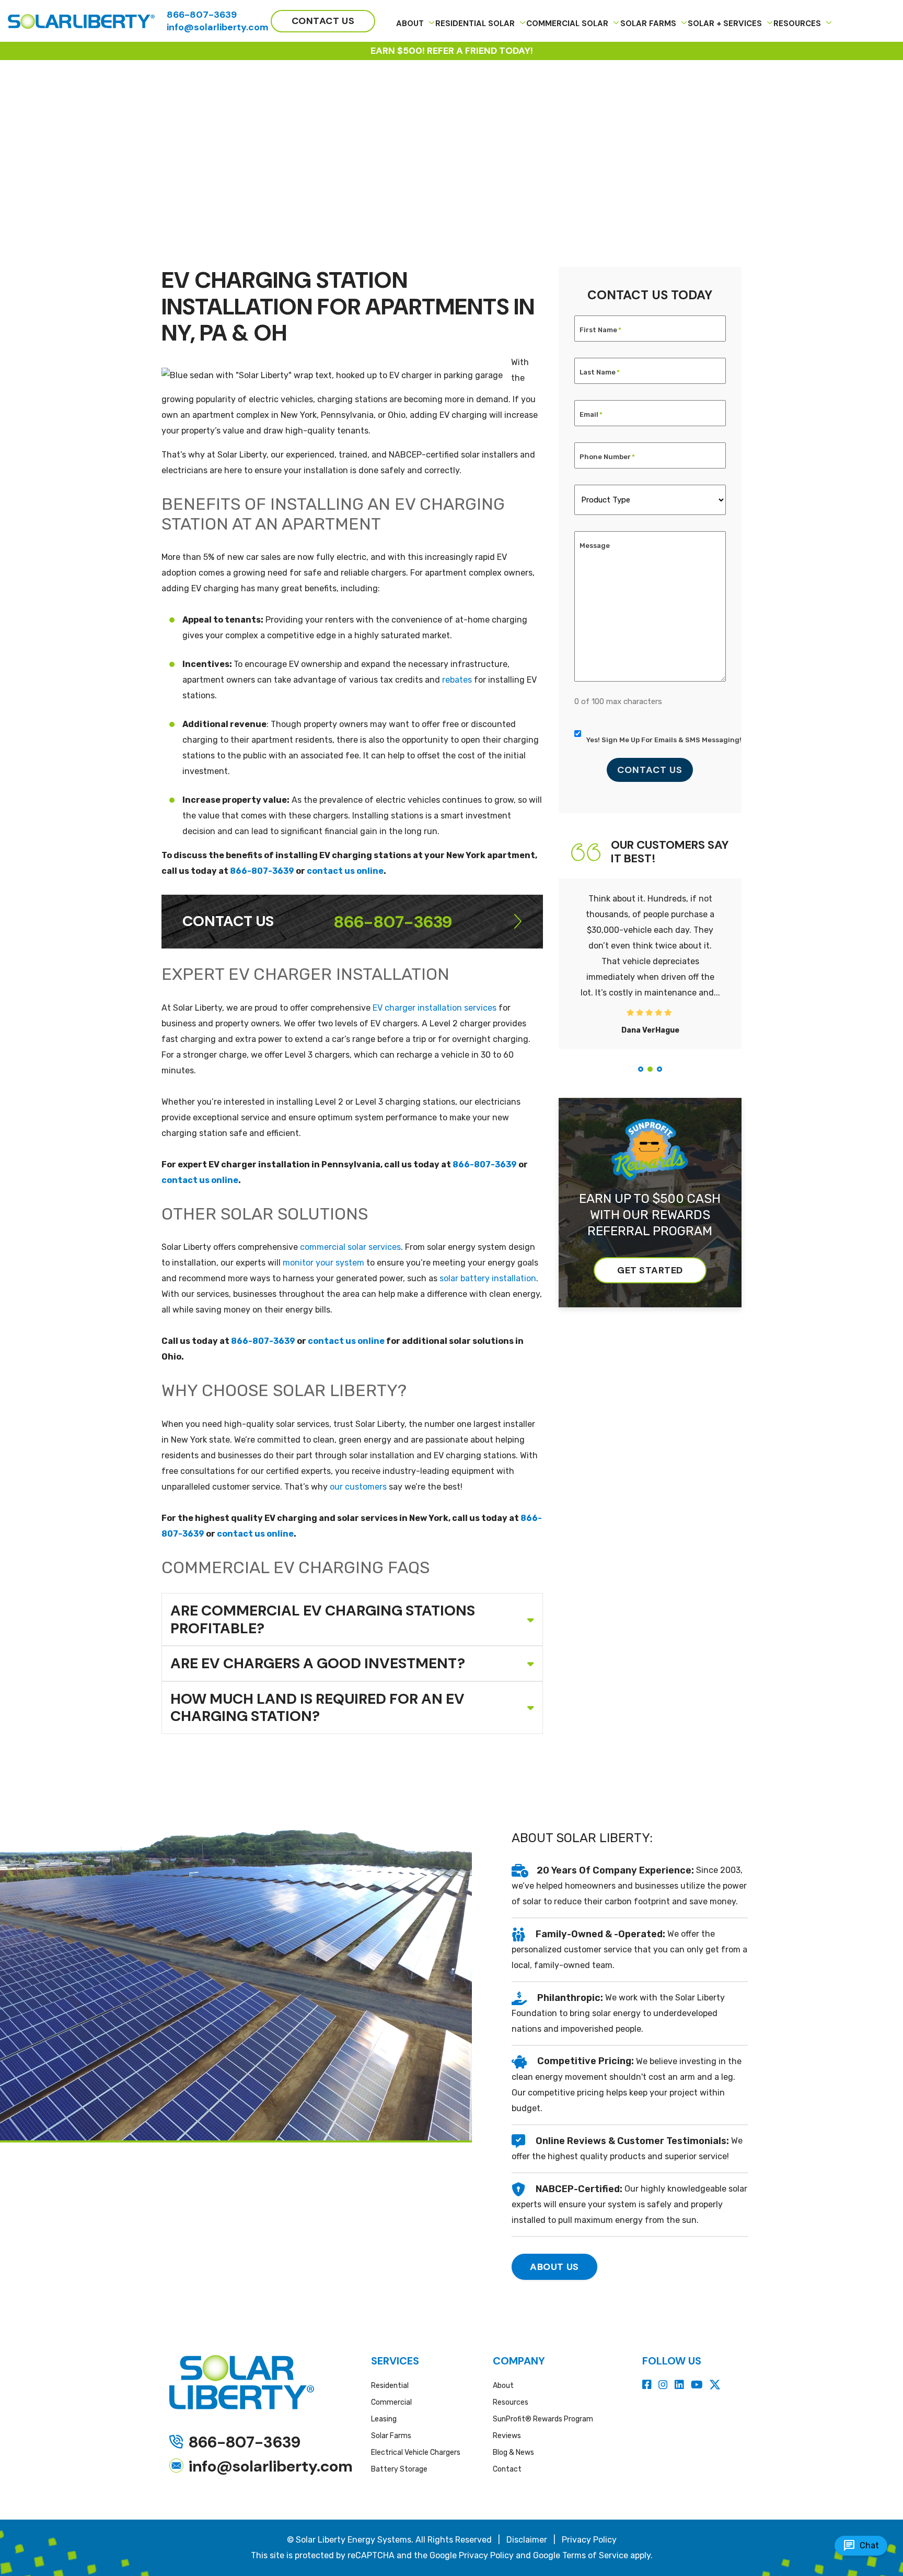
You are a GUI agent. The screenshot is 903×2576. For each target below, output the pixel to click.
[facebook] (648, 2385)
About (503, 2386)
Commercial (391, 2402)
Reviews (507, 2436)
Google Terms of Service (581, 2555)
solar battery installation (488, 1278)
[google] (715, 2385)
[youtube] (698, 2385)
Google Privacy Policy (472, 2555)
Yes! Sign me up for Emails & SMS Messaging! (664, 740)
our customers (358, 1487)
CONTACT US (228, 921)
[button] (641, 1069)
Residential (390, 2386)
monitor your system (323, 1263)
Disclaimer (527, 2540)
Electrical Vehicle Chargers (416, 2452)
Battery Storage (399, 2469)
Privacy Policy (589, 2540)
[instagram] (664, 2385)
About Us (554, 2267)
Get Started (650, 1270)
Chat (861, 2546)
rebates (457, 680)
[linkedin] (681, 2385)
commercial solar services (350, 1247)
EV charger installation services (435, 1008)
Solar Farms (391, 2436)
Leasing (384, 2419)
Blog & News (513, 2452)
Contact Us (650, 770)
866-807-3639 (202, 15)
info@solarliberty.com (218, 27)
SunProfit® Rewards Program (543, 2419)
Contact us (323, 21)
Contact (507, 2469)
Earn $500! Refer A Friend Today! (452, 51)
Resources (511, 2402)
